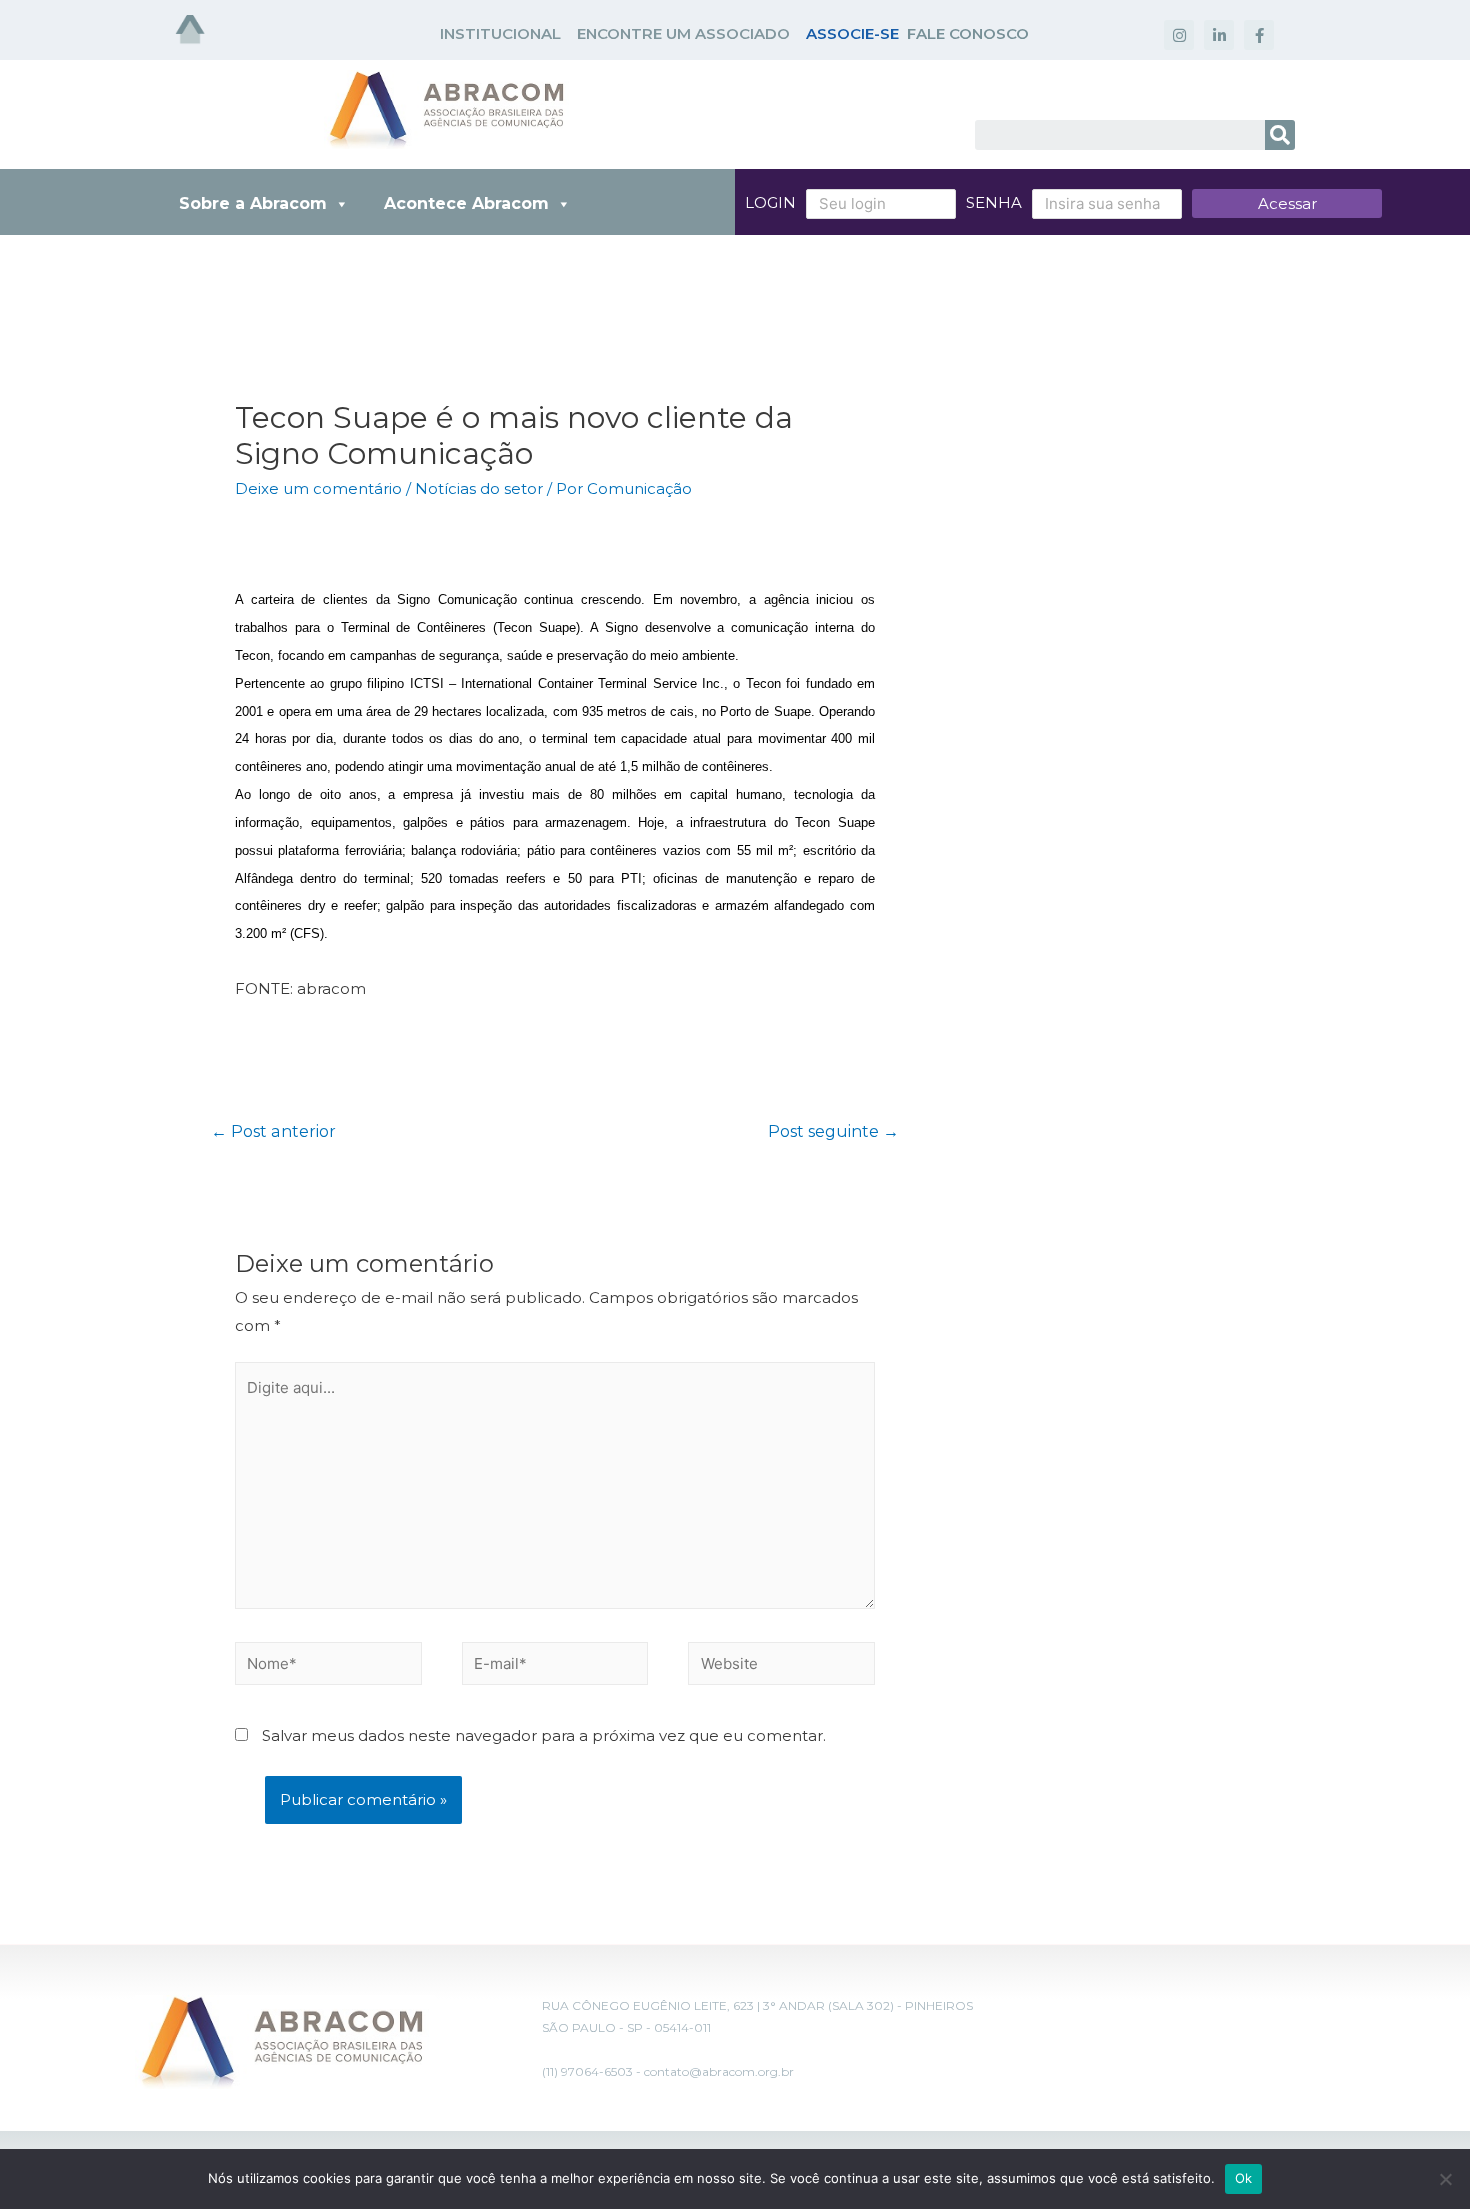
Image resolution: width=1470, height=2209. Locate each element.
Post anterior (273, 1131)
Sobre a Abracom (253, 203)
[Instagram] (1179, 35)
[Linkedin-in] (1219, 35)
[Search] (1280, 135)
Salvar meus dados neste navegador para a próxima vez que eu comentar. (544, 1735)
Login (770, 202)
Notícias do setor (479, 488)
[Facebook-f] (1259, 35)
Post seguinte (833, 1131)
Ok (1244, 2178)
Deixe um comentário (318, 488)
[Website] (781, 1667)
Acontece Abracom (466, 203)
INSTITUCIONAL (500, 33)
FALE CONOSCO (968, 33)
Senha (994, 202)
